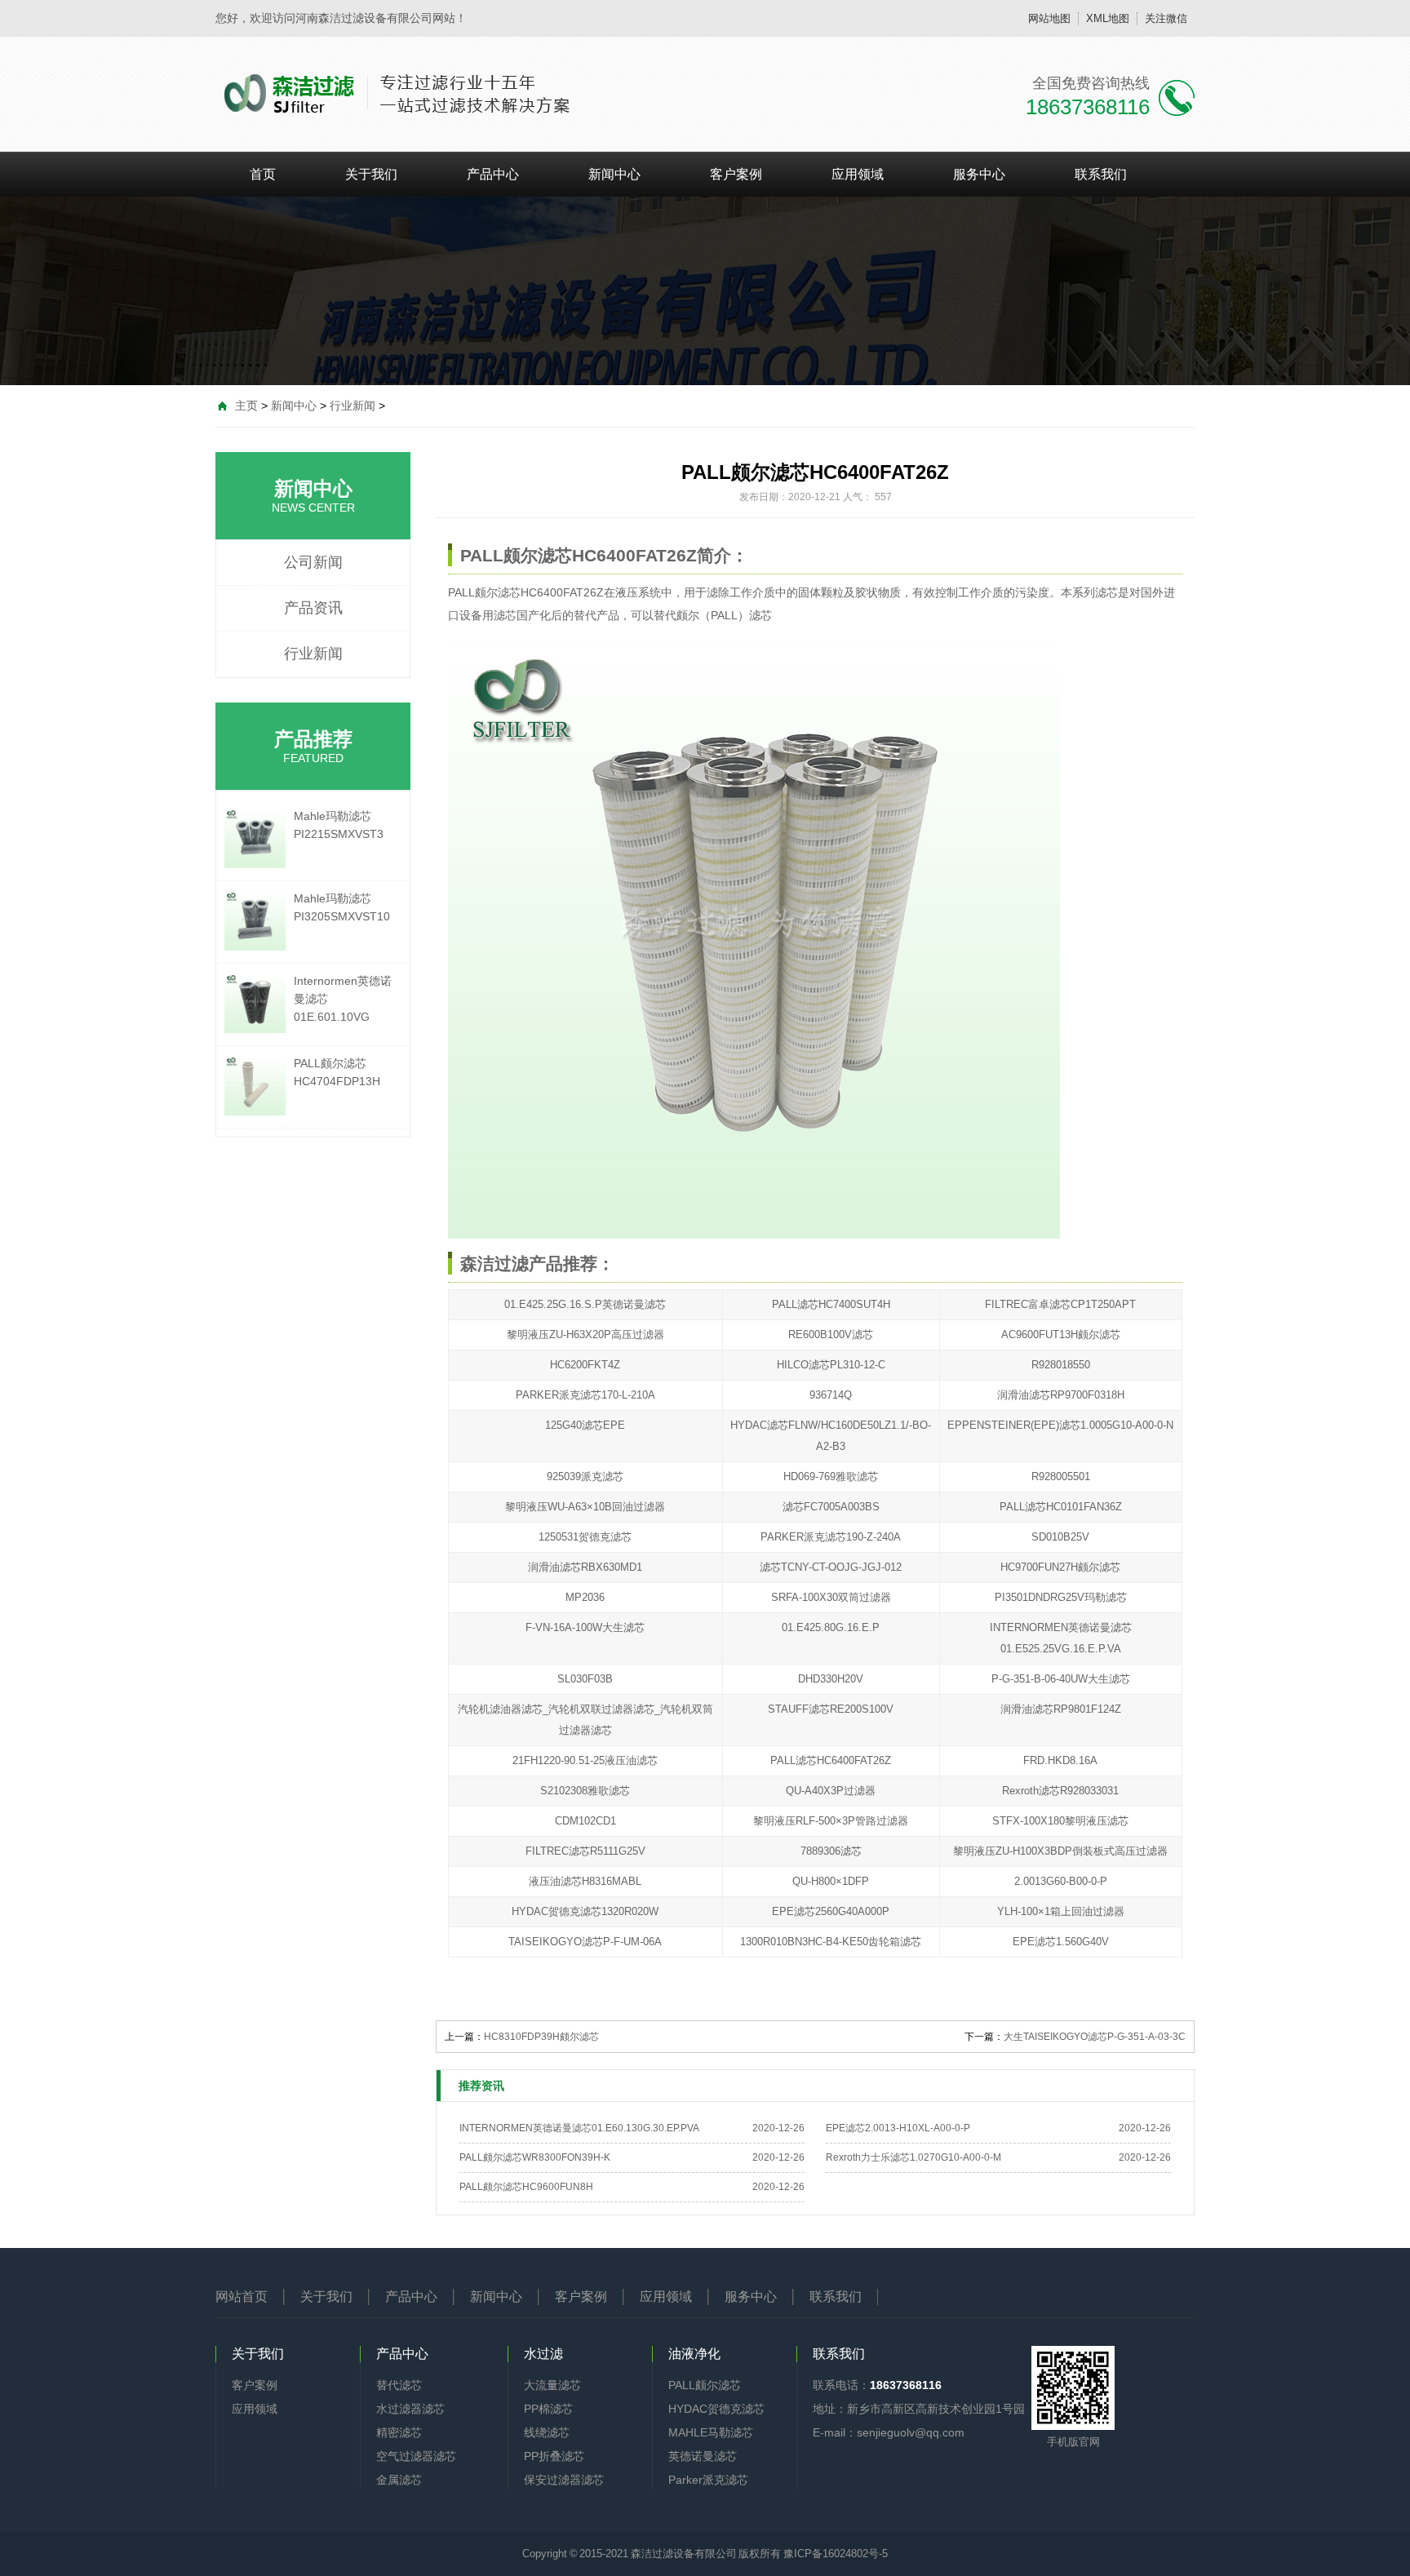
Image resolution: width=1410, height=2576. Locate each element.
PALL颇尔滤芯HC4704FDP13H (337, 1072)
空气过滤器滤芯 (416, 2456)
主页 (246, 406)
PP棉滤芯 (548, 2409)
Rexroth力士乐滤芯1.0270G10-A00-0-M (913, 2157)
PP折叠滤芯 (554, 2456)
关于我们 (371, 174)
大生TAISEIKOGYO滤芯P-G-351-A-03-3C (1095, 2037)
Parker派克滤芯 (708, 2480)
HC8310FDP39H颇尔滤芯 (541, 2037)
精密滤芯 (399, 2432)
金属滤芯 (399, 2480)
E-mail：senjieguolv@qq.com (889, 2432)
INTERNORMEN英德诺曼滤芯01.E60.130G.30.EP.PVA (579, 2128)
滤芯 (505, 615)
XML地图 (1108, 18)
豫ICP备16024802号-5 (836, 2554)
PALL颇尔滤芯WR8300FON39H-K (535, 2157)
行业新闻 (352, 406)
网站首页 (242, 2297)
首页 (263, 174)
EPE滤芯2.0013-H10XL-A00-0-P (898, 2128)
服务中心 (979, 174)
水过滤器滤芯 (410, 2409)
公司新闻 (313, 562)
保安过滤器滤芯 (564, 2480)
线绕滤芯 (547, 2432)
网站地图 (1049, 18)
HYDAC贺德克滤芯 (716, 2409)
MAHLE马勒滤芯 (711, 2432)
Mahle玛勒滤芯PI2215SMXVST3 (339, 825)
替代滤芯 (399, 2385)
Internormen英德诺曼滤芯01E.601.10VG (343, 999)
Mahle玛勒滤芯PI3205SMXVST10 (342, 907)
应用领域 (858, 174)
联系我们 (1101, 174)
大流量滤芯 (552, 2385)
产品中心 (493, 174)
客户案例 (736, 174)
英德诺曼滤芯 (703, 2456)
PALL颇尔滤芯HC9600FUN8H (526, 2187)
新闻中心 (614, 174)
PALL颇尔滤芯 (484, 592)
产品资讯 (313, 608)
